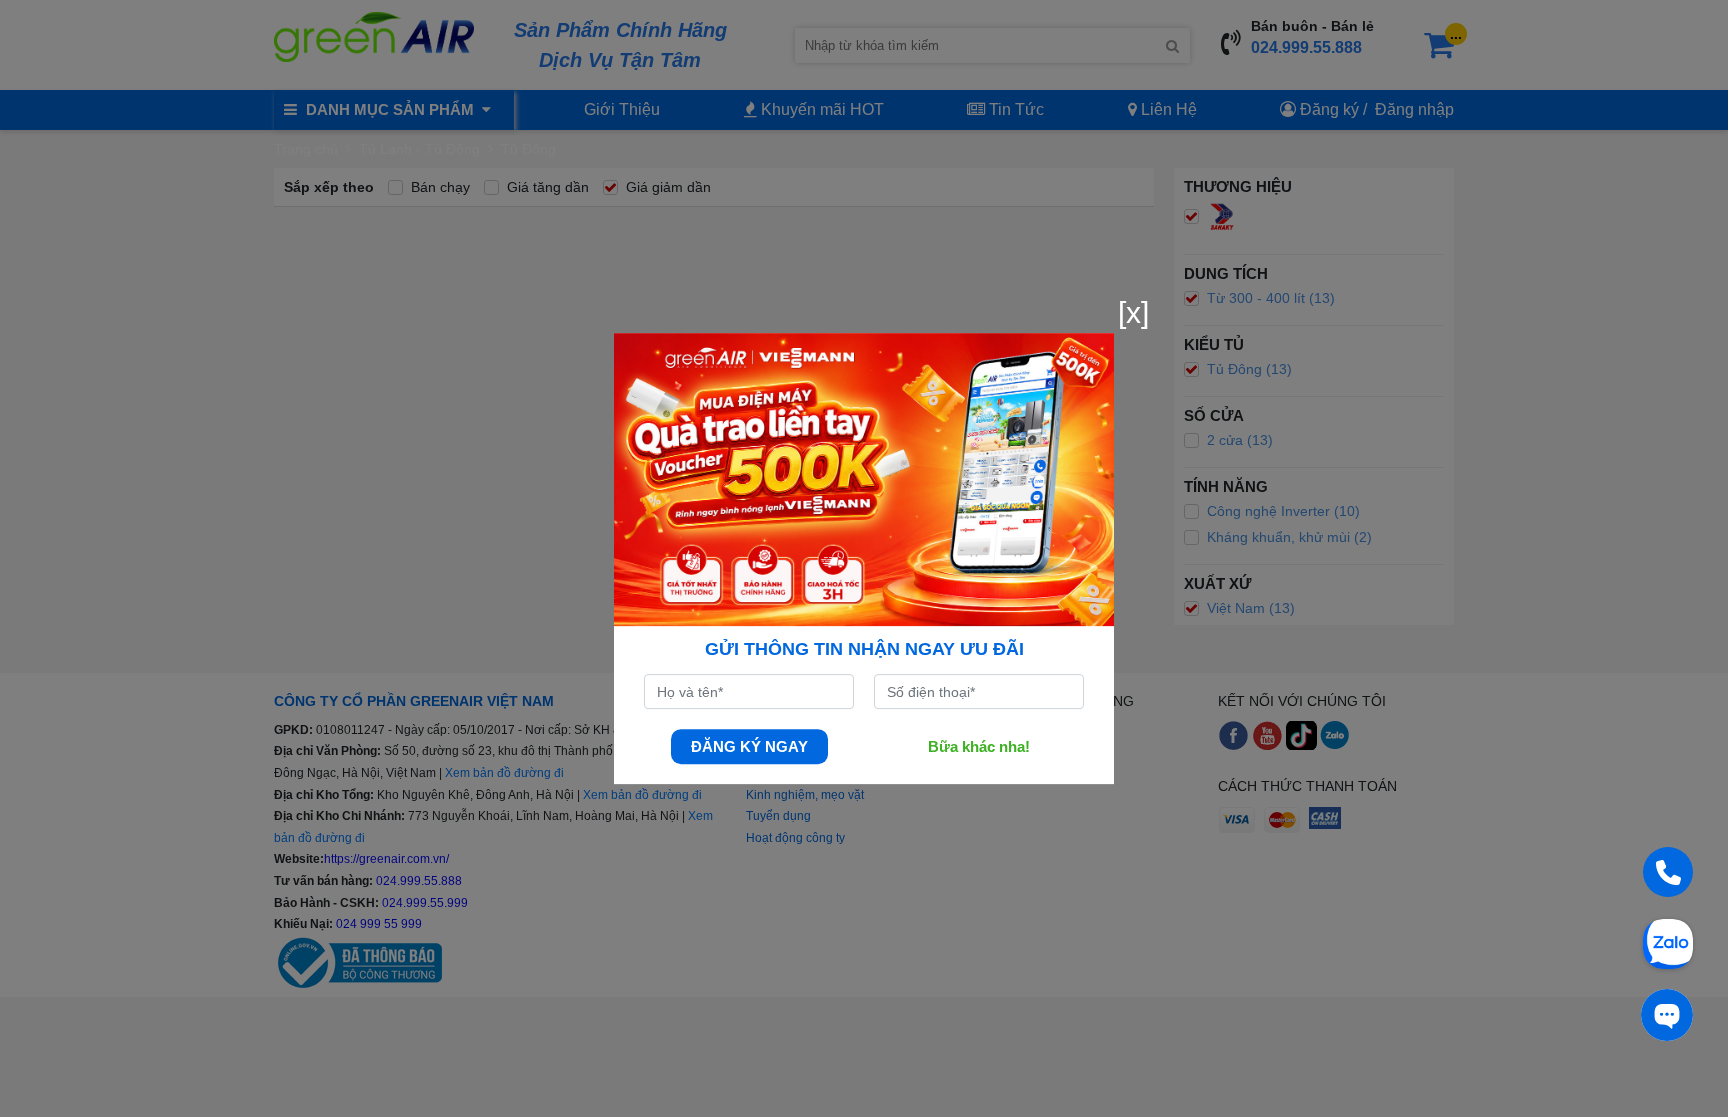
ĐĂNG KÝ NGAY (749, 746)
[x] (1133, 313)
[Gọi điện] (1668, 872)
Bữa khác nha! (979, 746)
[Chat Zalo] (1668, 942)
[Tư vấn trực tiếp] (1667, 1015)
